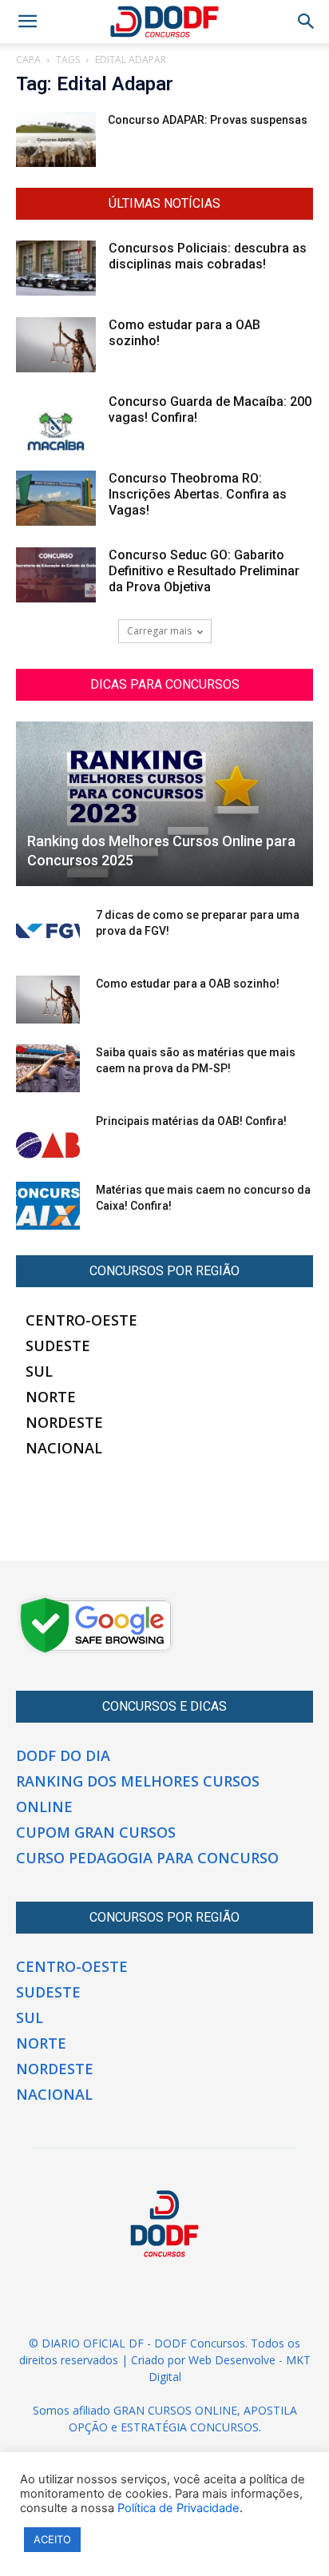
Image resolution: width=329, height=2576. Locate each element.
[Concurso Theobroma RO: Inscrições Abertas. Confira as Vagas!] (56, 498)
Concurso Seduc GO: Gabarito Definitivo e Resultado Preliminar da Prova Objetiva (204, 571)
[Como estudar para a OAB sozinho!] (56, 345)
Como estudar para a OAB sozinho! (188, 984)
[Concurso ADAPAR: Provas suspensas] (56, 139)
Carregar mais (159, 631)
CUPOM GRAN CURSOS (96, 1832)
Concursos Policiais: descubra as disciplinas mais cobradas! (208, 256)
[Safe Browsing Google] (96, 1652)
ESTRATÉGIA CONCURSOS (190, 2427)
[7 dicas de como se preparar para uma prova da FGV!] (48, 931)
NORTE (51, 1397)
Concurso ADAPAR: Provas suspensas (208, 120)
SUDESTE (58, 1346)
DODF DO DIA (63, 1755)
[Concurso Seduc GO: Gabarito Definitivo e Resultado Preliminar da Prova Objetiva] (56, 575)
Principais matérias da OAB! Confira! (191, 1121)
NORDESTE (64, 1422)
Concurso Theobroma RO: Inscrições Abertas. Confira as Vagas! (198, 494)
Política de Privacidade (178, 2508)
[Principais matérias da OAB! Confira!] (48, 1137)
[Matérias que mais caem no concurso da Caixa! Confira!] (48, 1206)
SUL (39, 1371)
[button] (307, 22)
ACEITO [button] (52, 2539)
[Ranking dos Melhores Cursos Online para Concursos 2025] (164, 804)
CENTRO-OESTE (81, 1320)
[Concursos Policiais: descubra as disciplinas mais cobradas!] (56, 268)
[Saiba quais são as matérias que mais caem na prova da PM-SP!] (48, 1068)
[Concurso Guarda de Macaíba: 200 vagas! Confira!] (56, 422)
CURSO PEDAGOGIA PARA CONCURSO (147, 1858)
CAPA (28, 60)
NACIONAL (64, 1448)
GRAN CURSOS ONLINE (175, 2410)
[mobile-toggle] (27, 22)
